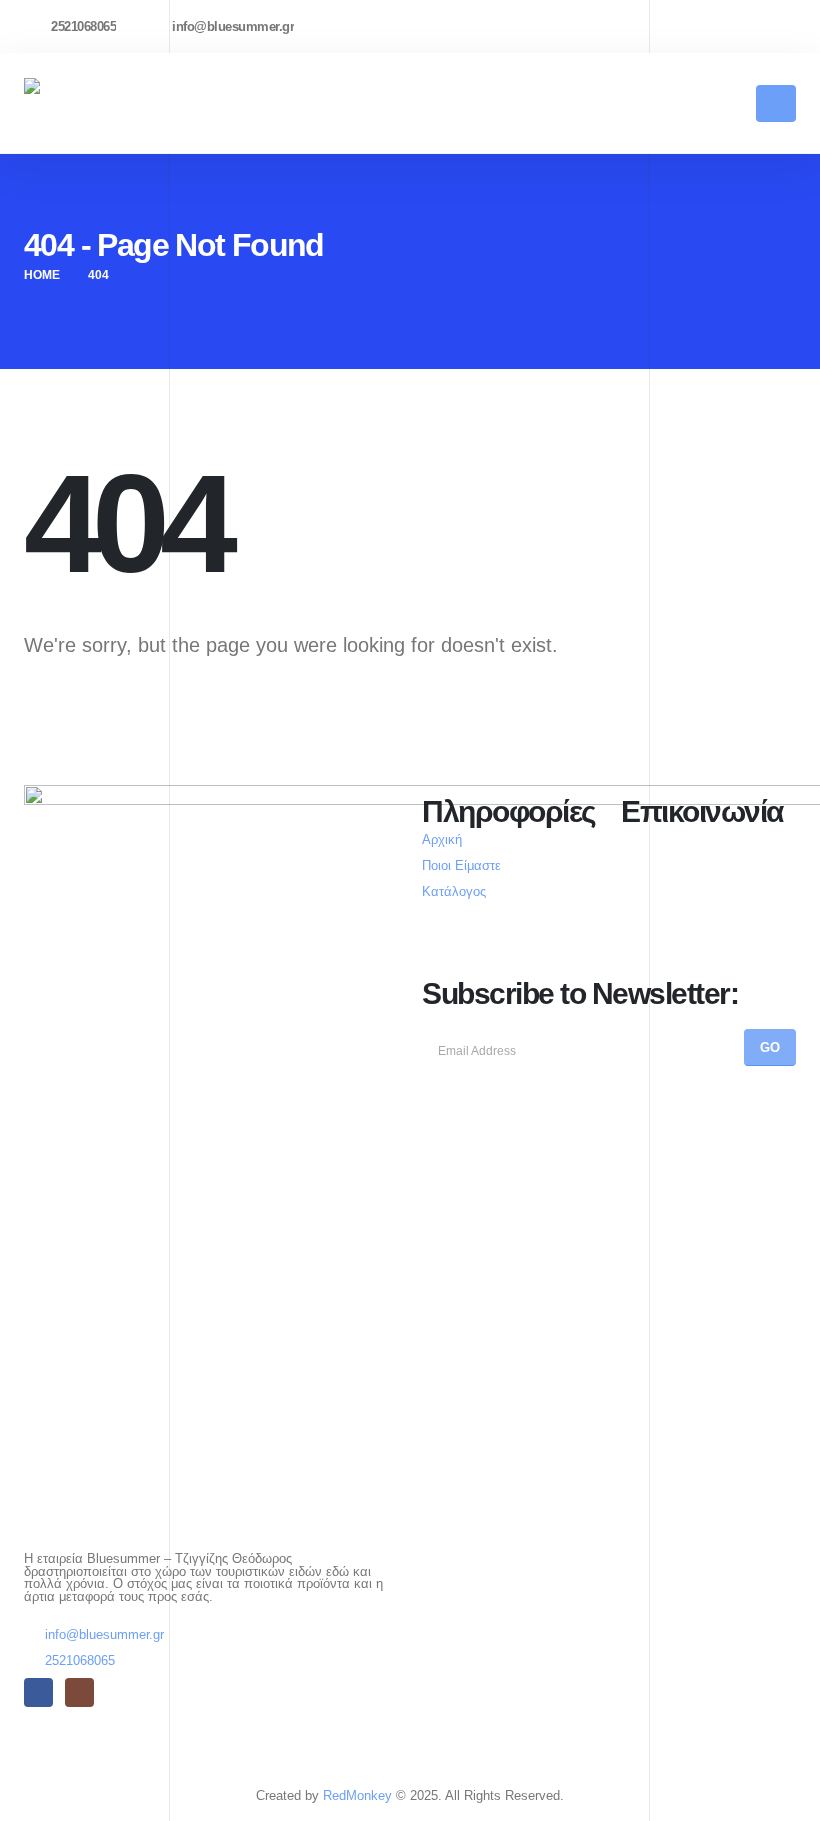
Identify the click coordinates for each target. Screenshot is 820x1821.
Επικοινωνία (702, 811)
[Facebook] (752, 26)
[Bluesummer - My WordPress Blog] (99, 103)
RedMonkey (357, 1796)
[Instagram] (787, 26)
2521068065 (80, 1661)
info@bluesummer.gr (104, 1635)
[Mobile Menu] (776, 103)
